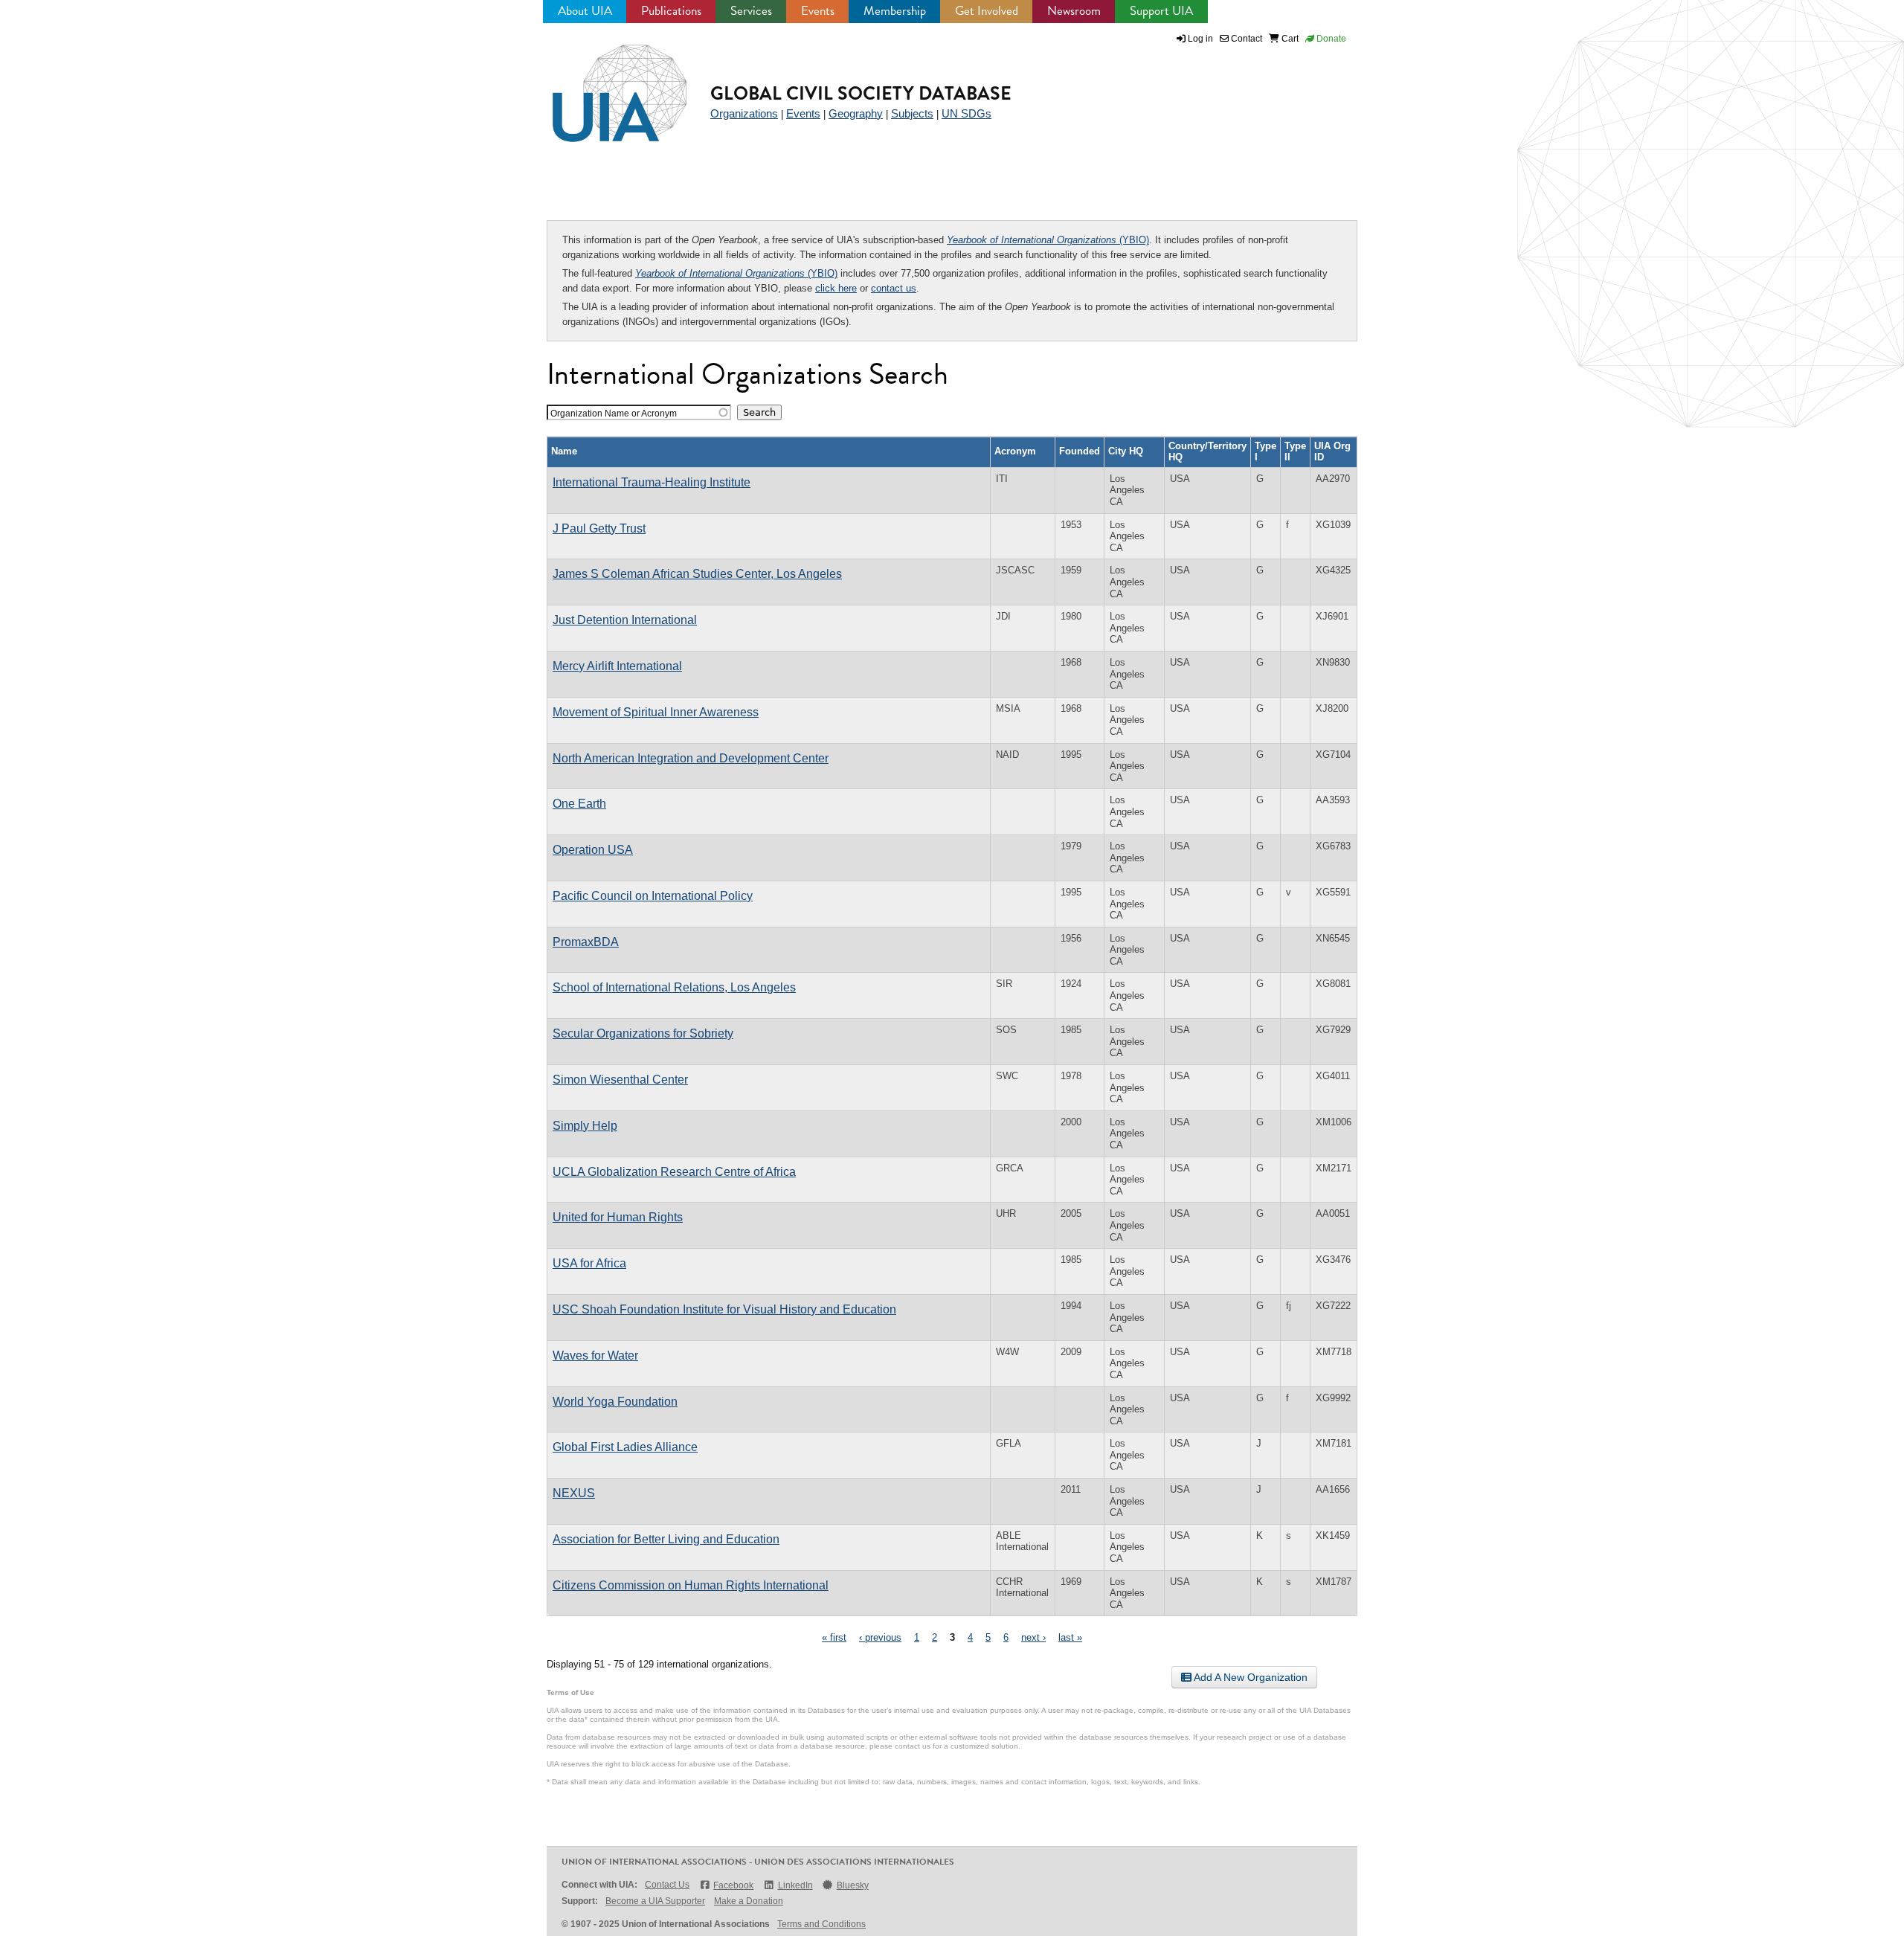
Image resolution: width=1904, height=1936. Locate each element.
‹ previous (880, 1637)
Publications (671, 11)
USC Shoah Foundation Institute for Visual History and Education (724, 1309)
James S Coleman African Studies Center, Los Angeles (697, 574)
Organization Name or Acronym (614, 413)
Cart (1289, 39)
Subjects (912, 113)
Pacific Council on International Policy (653, 896)
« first (834, 1637)
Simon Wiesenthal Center (620, 1080)
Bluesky (853, 1885)
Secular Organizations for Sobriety (643, 1033)
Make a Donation (749, 1901)
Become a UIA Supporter (655, 1901)
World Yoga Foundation (615, 1402)
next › (1033, 1637)
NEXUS (574, 1493)
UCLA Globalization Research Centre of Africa (674, 1172)
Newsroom (1074, 11)
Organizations (744, 113)
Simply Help (585, 1126)
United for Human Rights (618, 1217)
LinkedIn (795, 1885)
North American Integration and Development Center (691, 758)
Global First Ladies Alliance (625, 1447)
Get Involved (987, 11)
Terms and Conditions (821, 1924)
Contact (1245, 39)
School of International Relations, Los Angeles (674, 987)
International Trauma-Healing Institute (652, 482)
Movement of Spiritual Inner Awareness (656, 712)
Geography (856, 113)
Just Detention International (625, 620)
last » (1070, 1637)
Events (818, 11)
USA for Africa (589, 1263)
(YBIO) (1048, 240)
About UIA (585, 11)
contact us (894, 288)
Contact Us (667, 1885)
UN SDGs (967, 113)
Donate (1330, 39)
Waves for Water (595, 1355)
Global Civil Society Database (861, 93)
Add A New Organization (1249, 1677)
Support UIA (1161, 11)
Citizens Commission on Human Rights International (691, 1585)
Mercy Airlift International (617, 666)
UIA (602, 85)
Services (751, 11)
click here (836, 288)
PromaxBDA (586, 942)
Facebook (733, 1885)
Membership (895, 11)
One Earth (579, 804)
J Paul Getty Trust (599, 528)
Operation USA (593, 850)
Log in (1200, 39)
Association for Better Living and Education (666, 1539)
